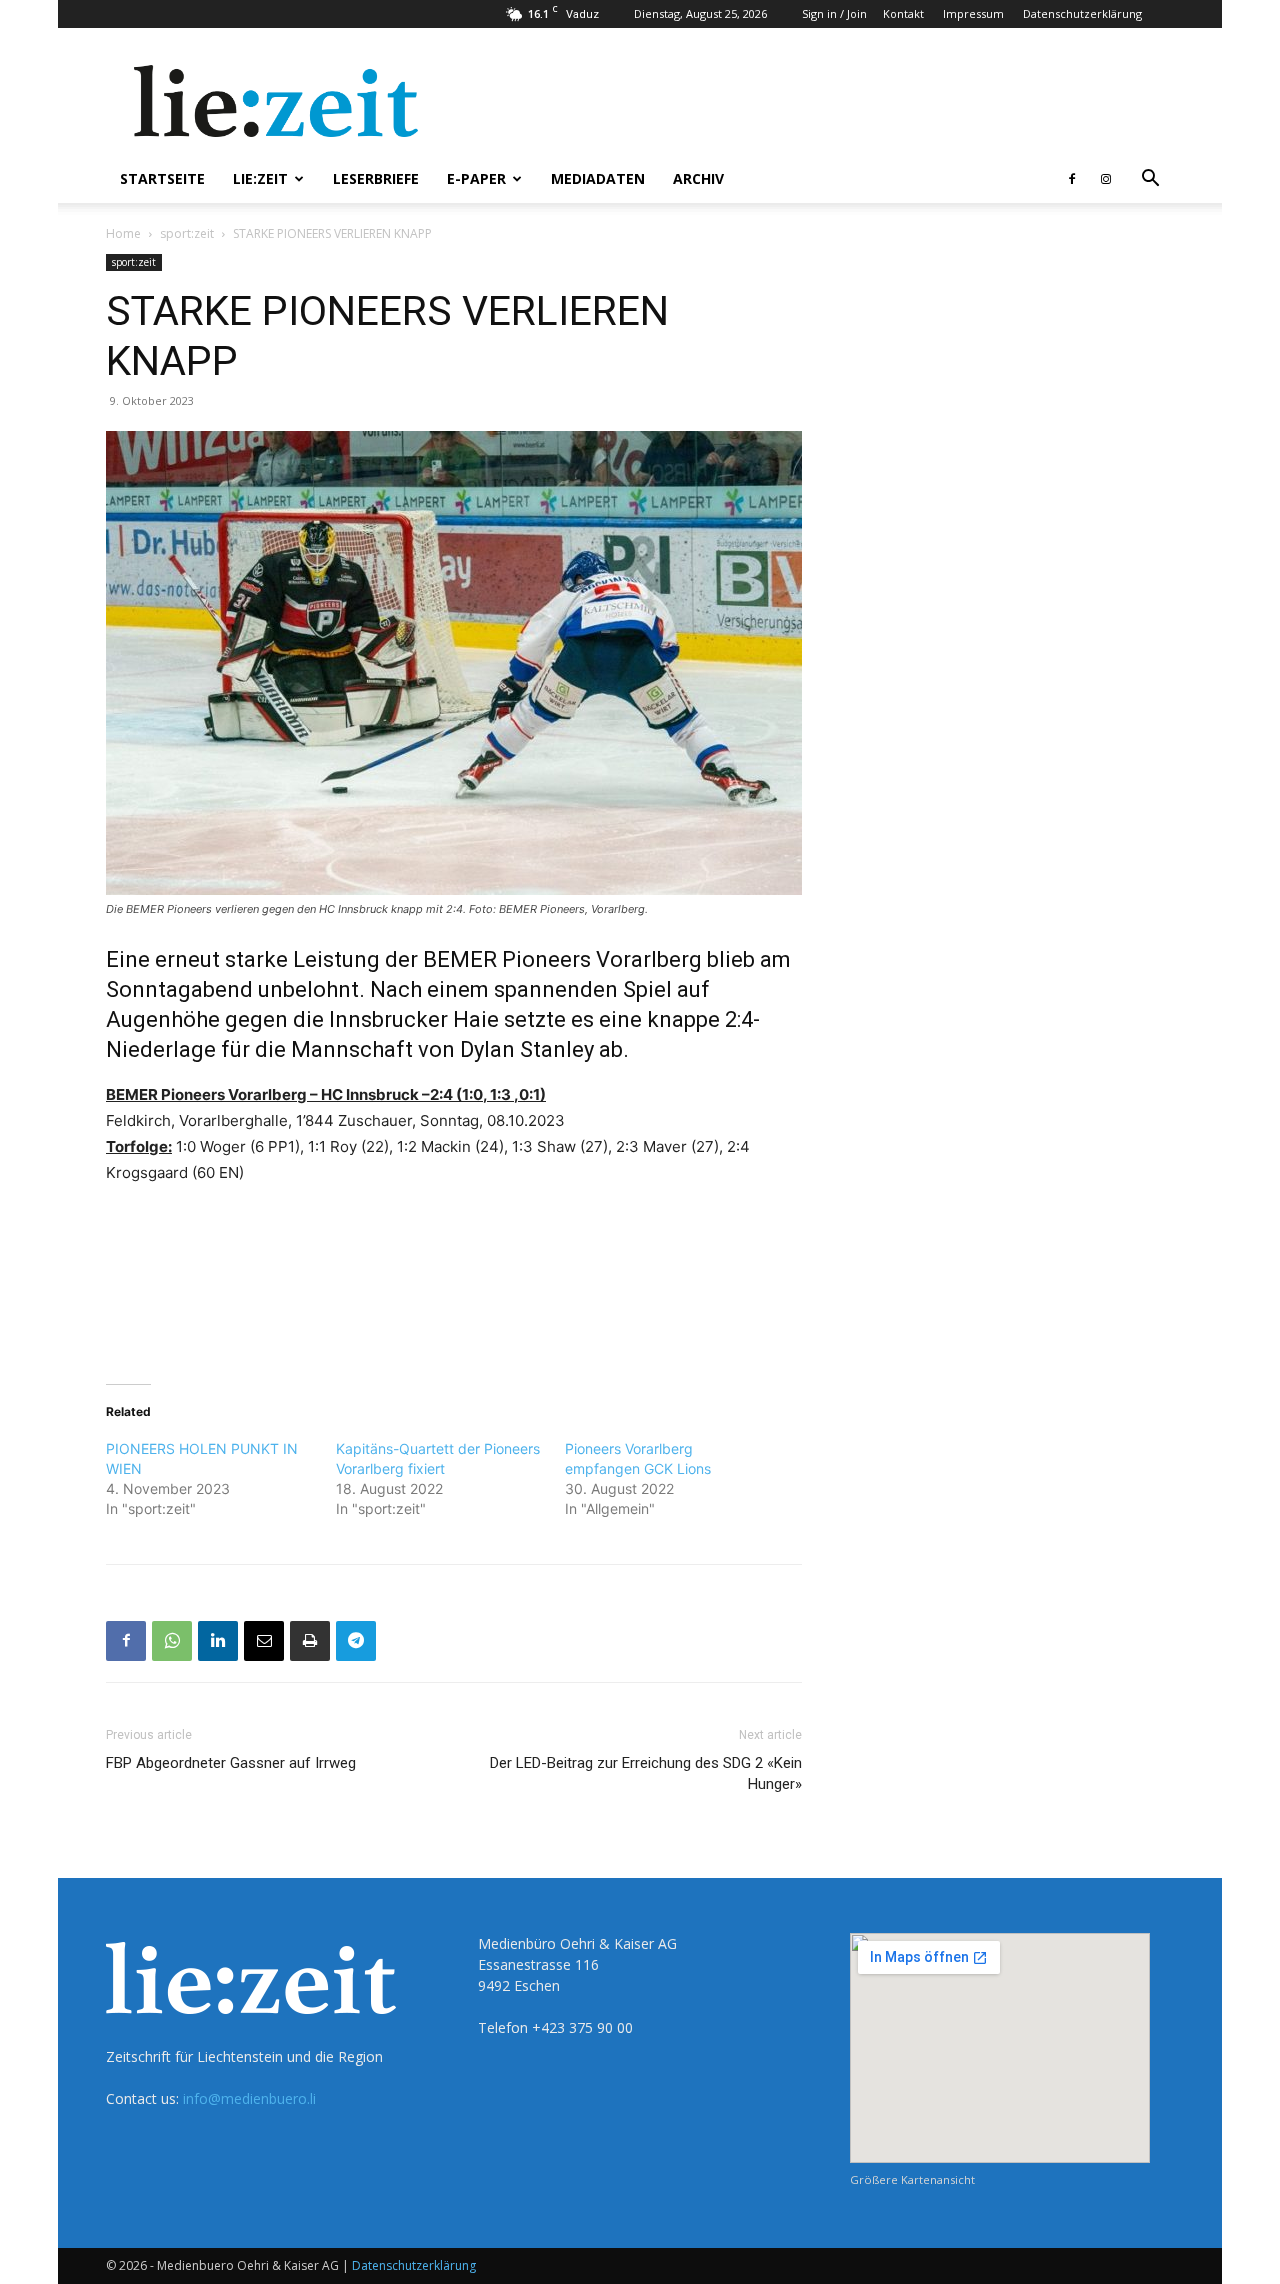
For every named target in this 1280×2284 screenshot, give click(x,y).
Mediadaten (598, 178)
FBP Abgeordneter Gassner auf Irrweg (231, 1763)
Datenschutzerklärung (1082, 13)
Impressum (973, 13)
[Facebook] (1072, 179)
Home (123, 233)
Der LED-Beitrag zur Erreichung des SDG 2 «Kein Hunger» (646, 1773)
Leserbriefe (376, 178)
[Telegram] (356, 1641)
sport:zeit (187, 233)
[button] (1150, 180)
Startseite (162, 178)
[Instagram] (1106, 179)
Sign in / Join (834, 13)
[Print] (310, 1641)
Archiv (698, 178)
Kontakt (903, 13)
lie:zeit (260, 178)
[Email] (264, 1641)
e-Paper (476, 178)
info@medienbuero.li (249, 2098)
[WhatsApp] (172, 1641)
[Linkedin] (218, 1641)
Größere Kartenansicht (912, 2179)
